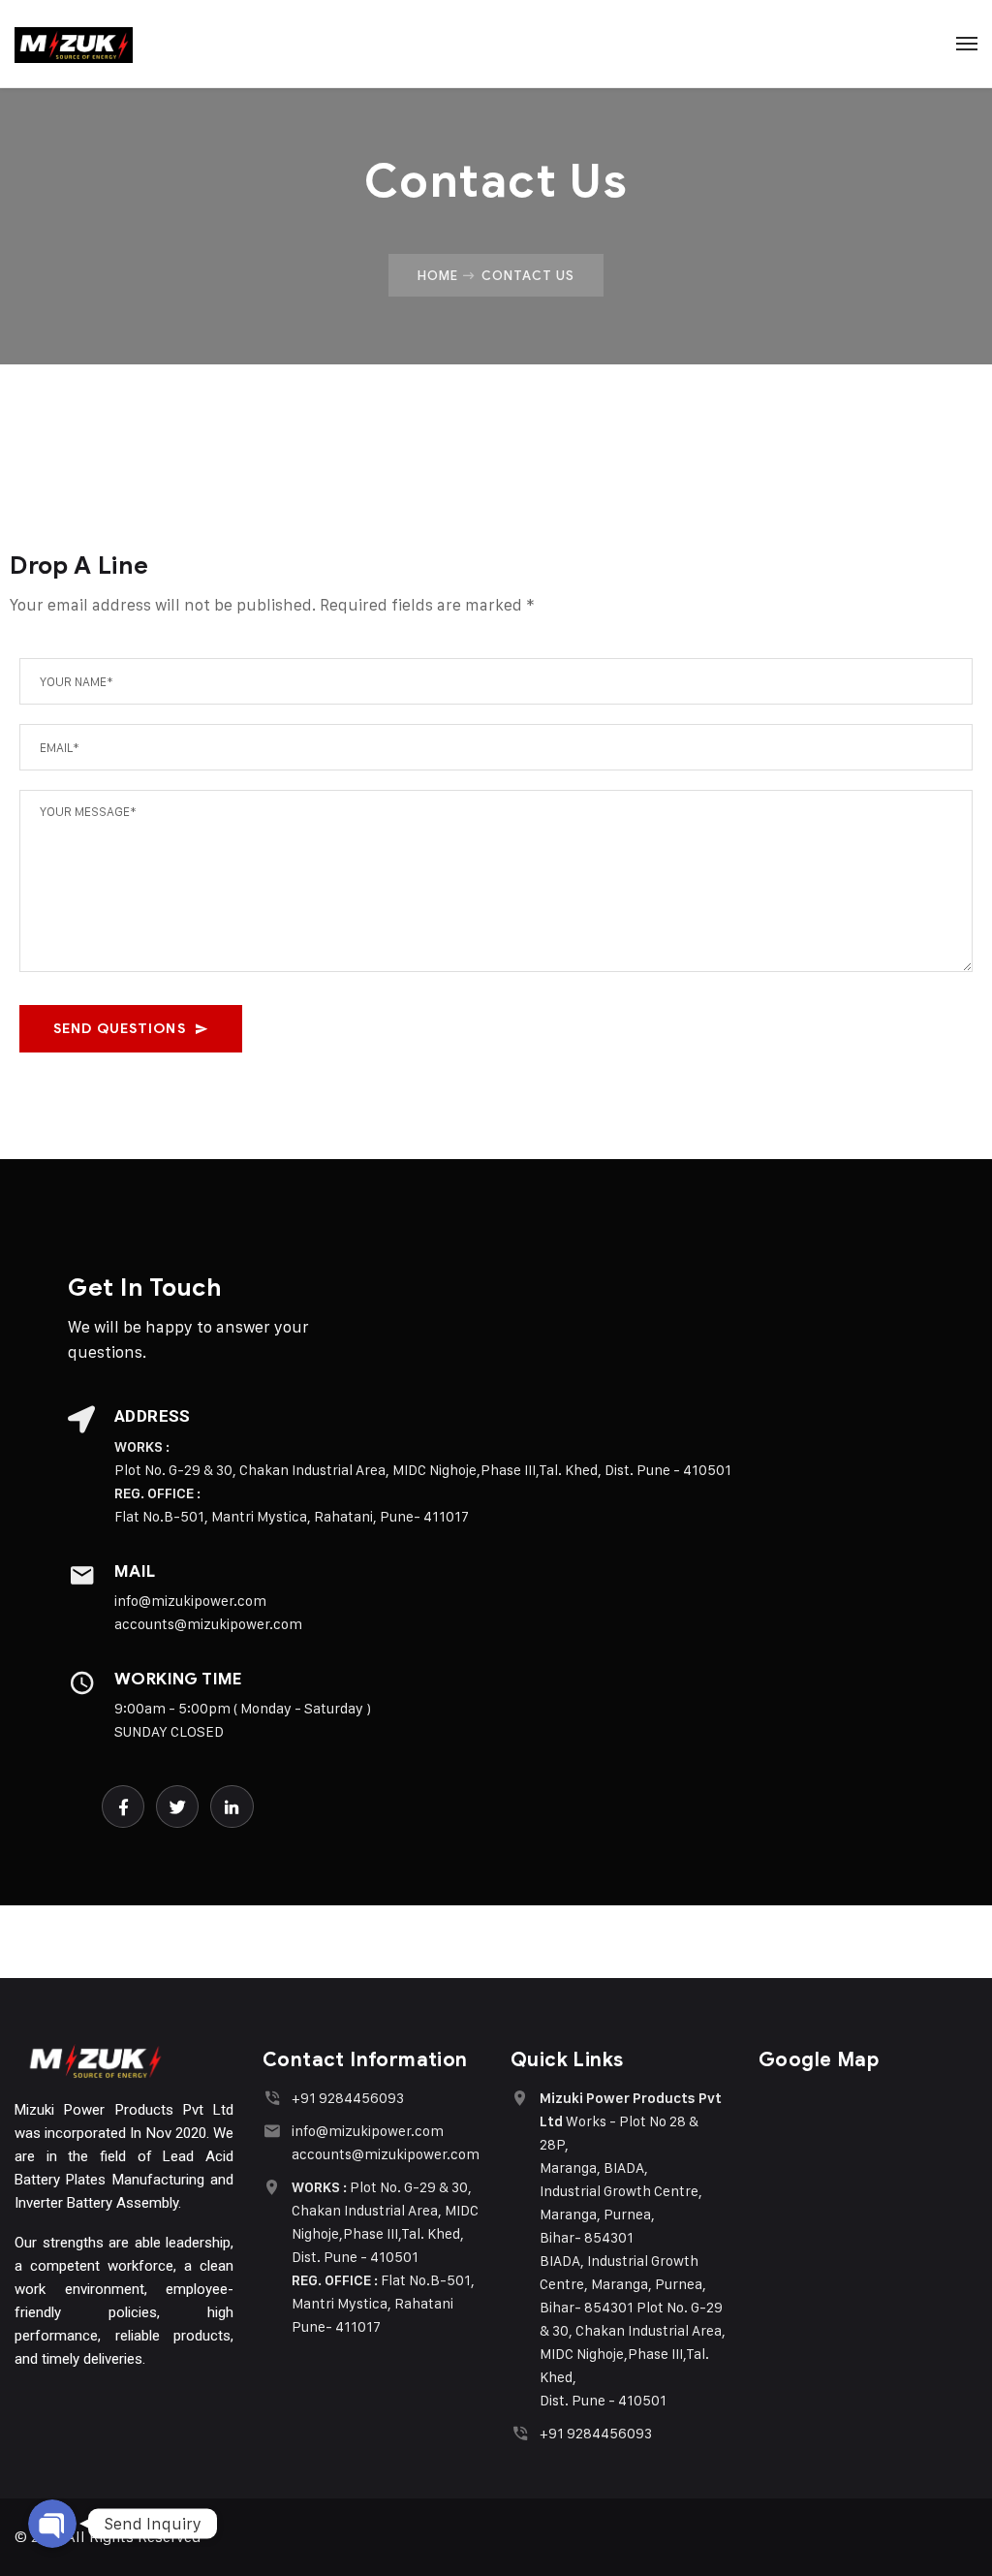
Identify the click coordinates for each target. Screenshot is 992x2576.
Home (438, 275)
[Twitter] (177, 1806)
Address (153, 1416)
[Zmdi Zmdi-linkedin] (232, 1806)
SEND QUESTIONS (120, 1029)
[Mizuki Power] (74, 44)
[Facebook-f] (123, 1806)
